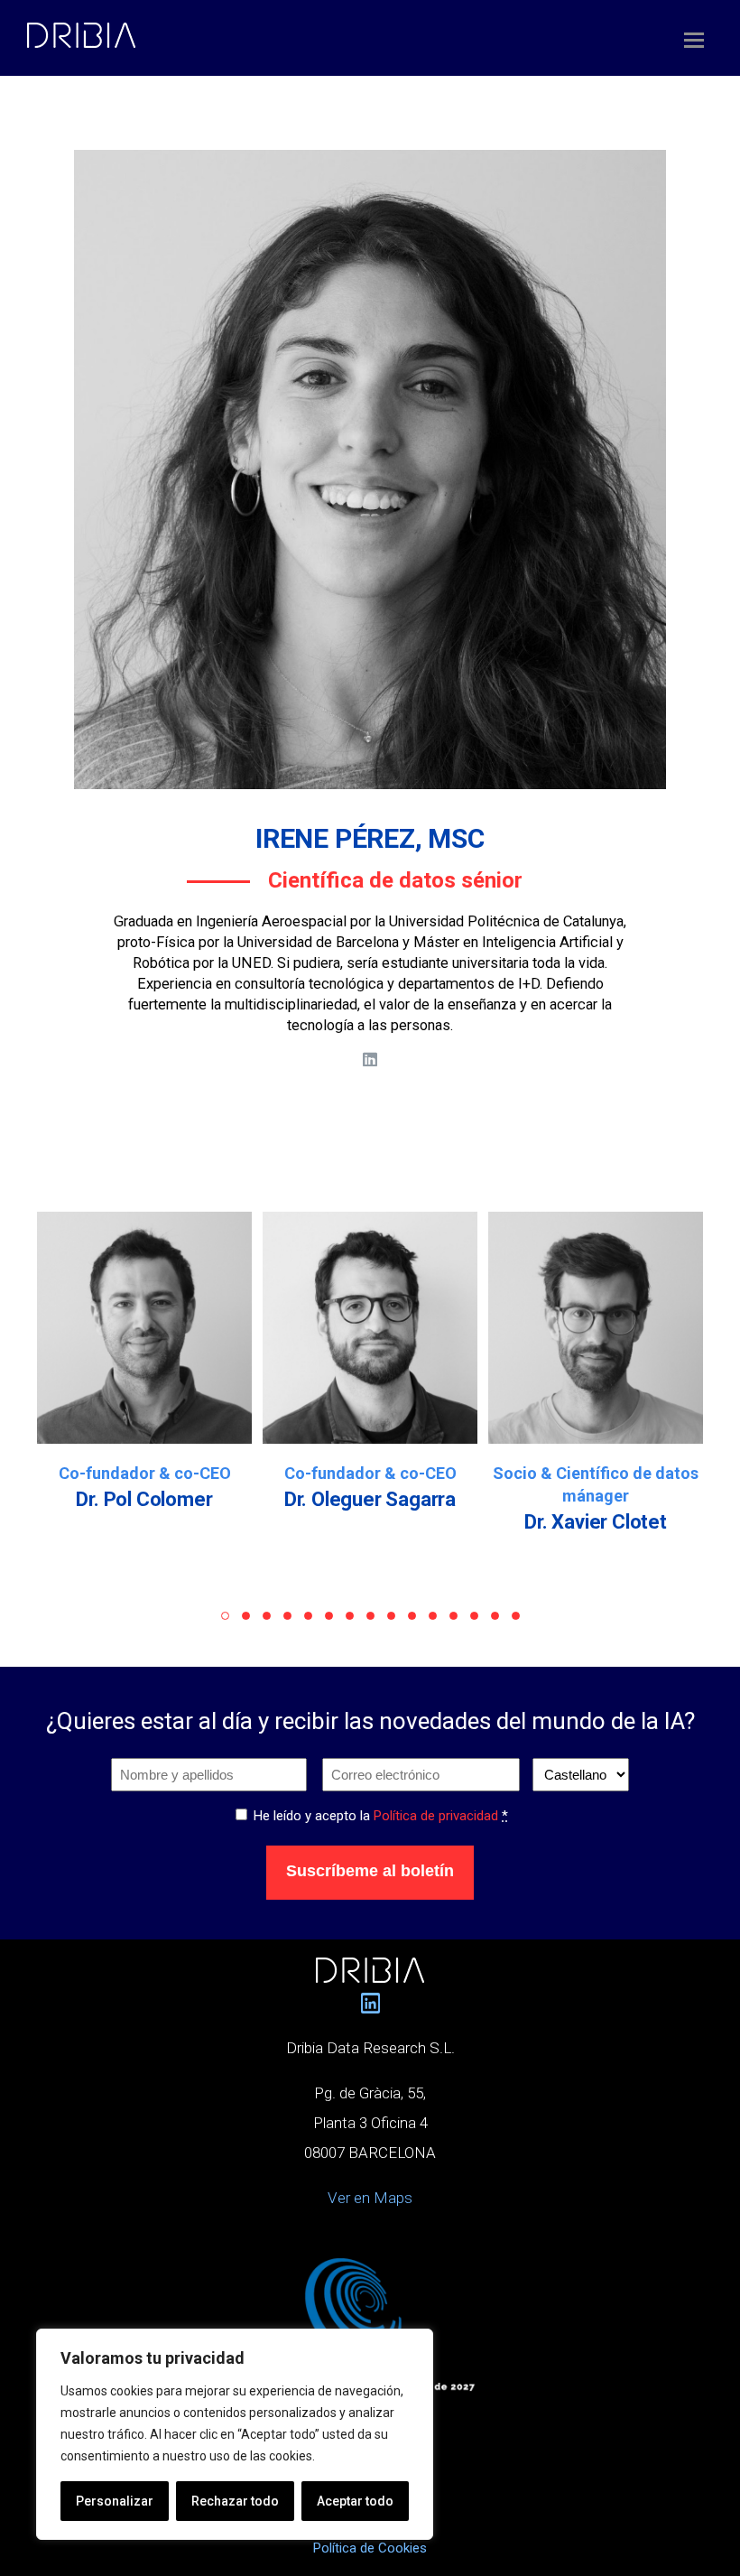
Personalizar (115, 2501)
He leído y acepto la (381, 1816)
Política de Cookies (370, 2548)
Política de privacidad (436, 1816)
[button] (225, 1616)
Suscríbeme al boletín (370, 1871)
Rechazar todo (235, 2501)
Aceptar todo (355, 2501)
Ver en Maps (370, 2198)
